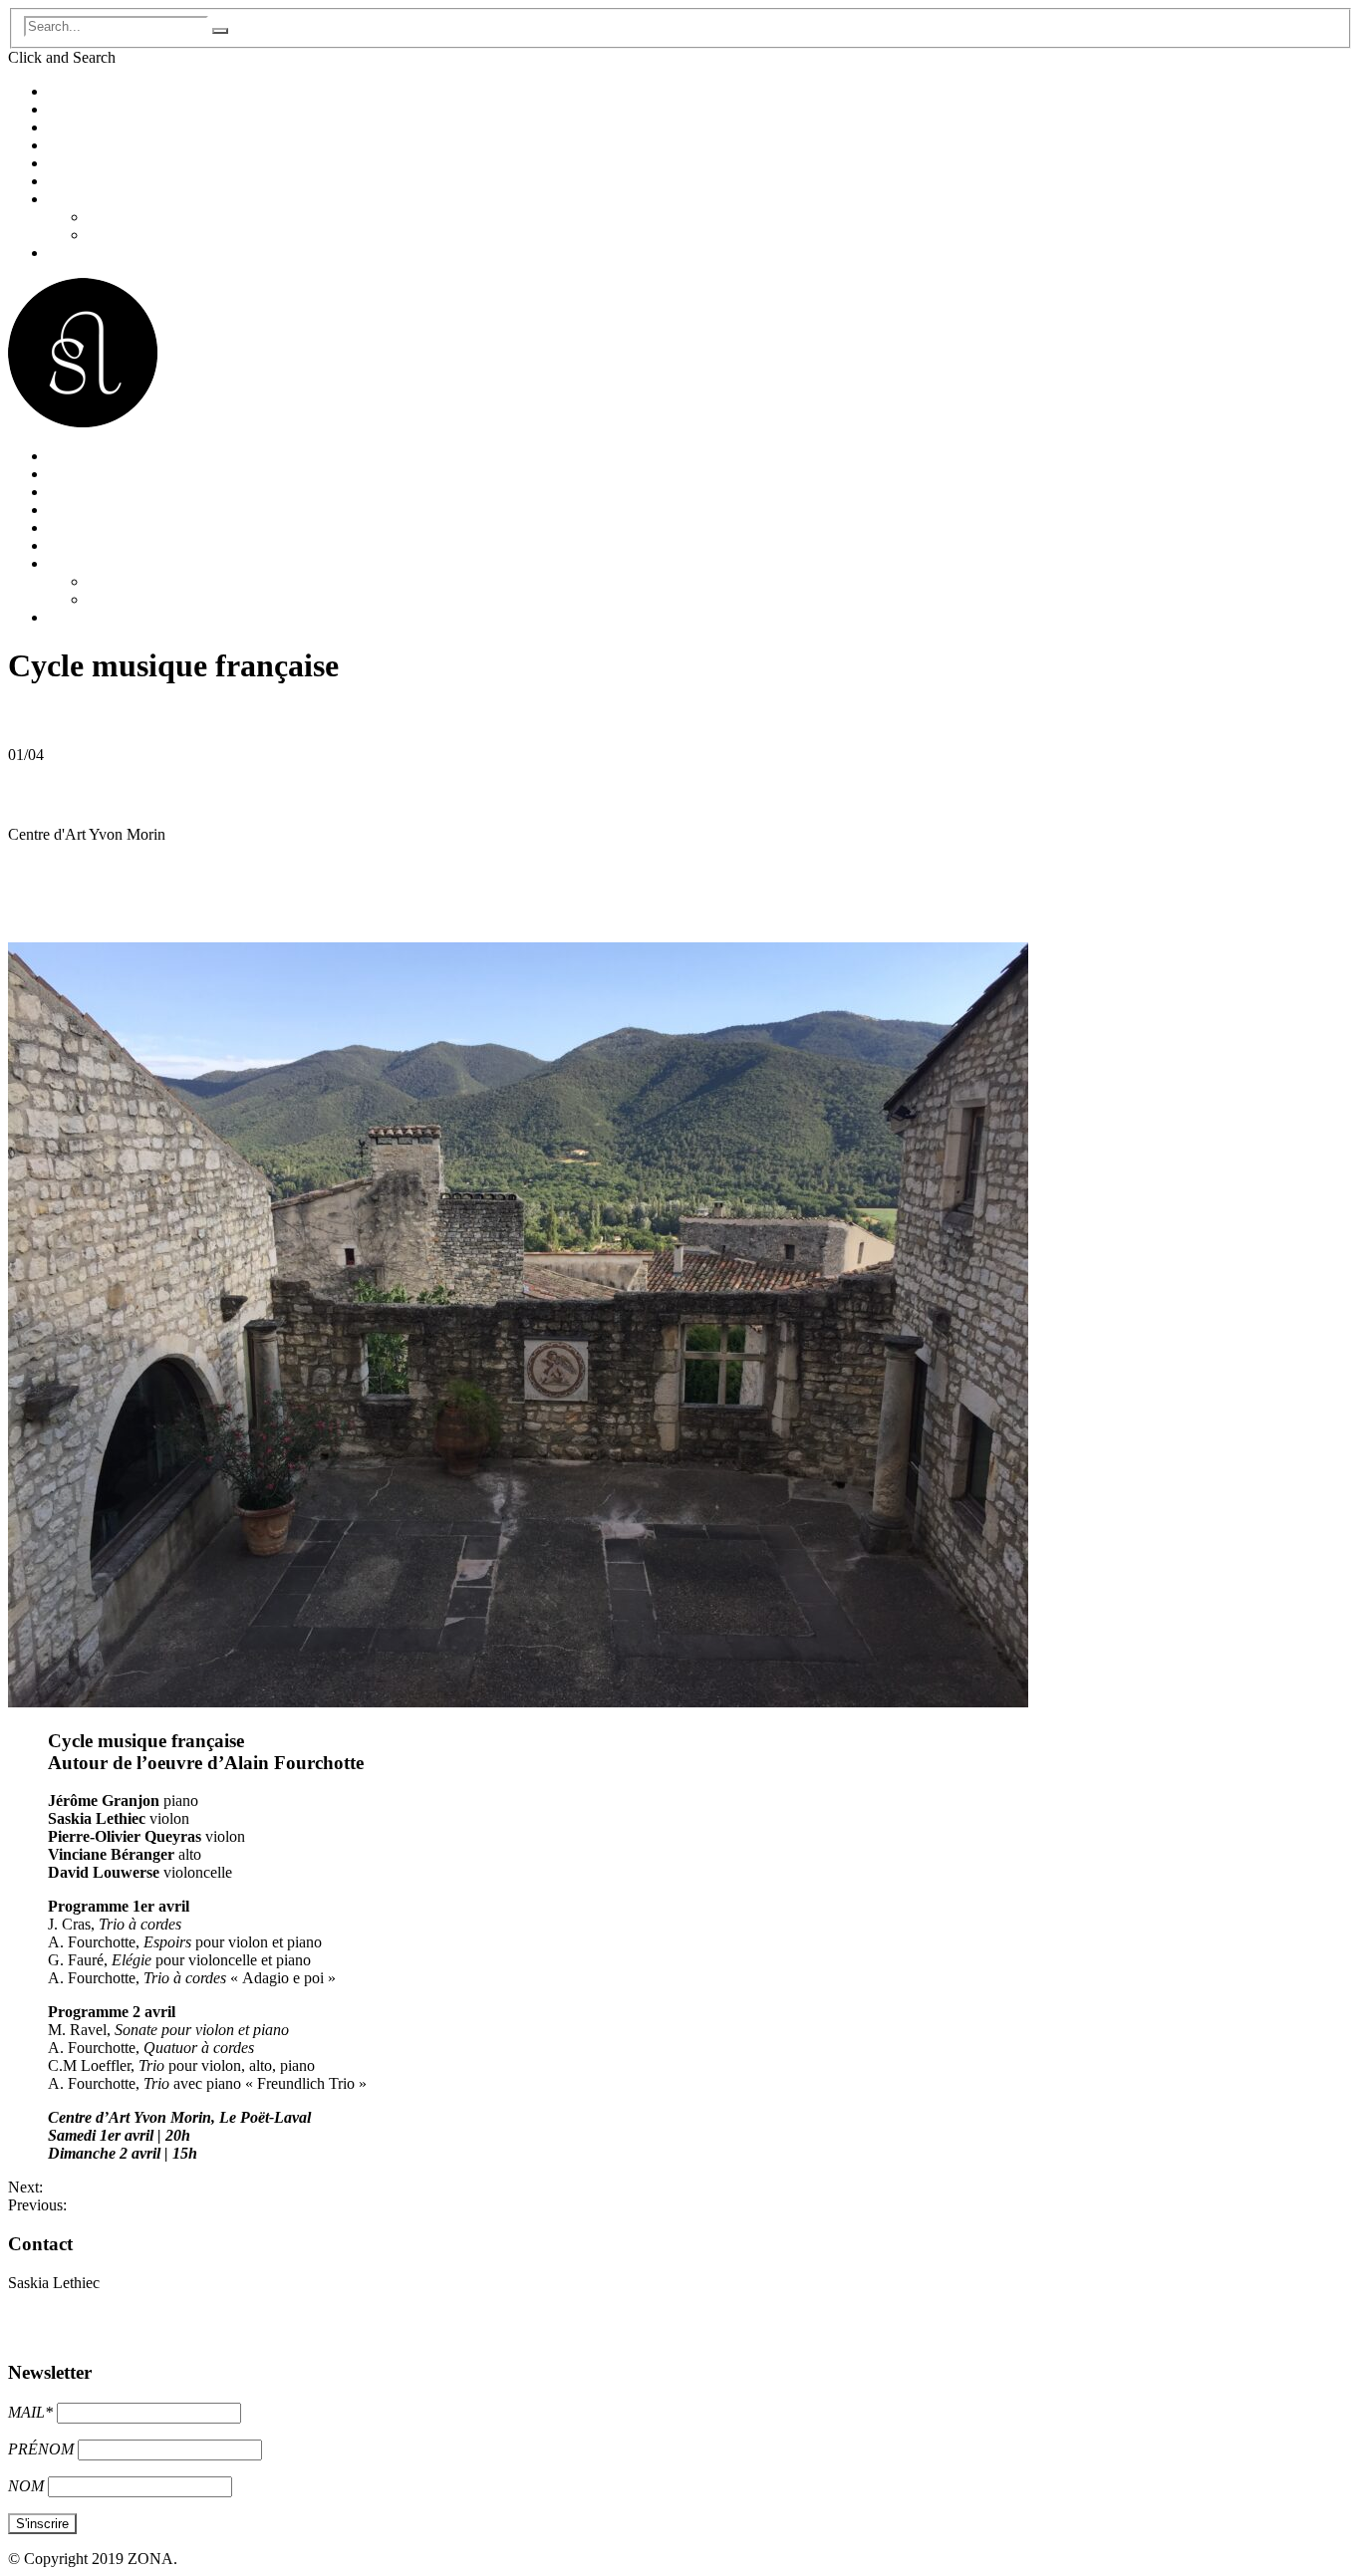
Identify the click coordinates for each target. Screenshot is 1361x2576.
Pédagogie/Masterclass (119, 181)
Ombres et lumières (104, 2187)
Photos (109, 217)
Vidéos (110, 235)
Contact (72, 253)
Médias (71, 199)
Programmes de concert (122, 163)
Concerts (76, 127)
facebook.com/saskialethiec (94, 2334)
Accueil (72, 91)
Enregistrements (98, 145)
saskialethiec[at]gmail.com (91, 2317)
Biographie (83, 109)
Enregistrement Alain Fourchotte (169, 2205)
